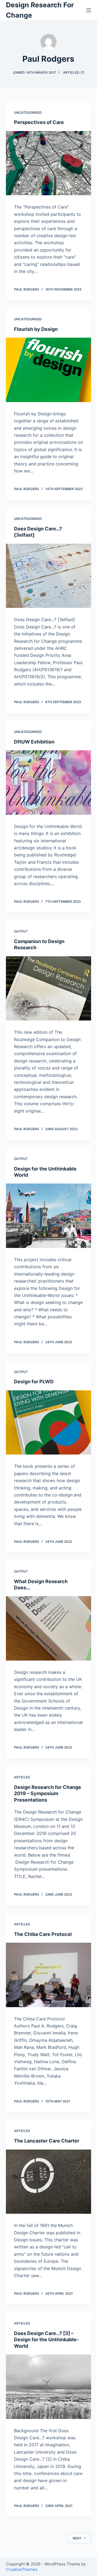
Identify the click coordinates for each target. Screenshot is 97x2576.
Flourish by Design (36, 329)
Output (21, 931)
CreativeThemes (22, 2569)
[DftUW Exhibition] (49, 782)
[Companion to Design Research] (49, 989)
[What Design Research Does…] (49, 1628)
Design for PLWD (34, 1382)
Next (77, 2538)
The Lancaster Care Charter (47, 2141)
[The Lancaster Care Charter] (49, 2182)
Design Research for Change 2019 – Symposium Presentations (48, 1794)
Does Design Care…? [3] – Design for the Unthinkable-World (46, 2340)
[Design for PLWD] (49, 1423)
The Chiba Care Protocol (43, 1934)
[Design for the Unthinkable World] (49, 1216)
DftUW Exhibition (34, 742)
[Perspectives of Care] (49, 163)
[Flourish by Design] (49, 370)
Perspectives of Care (39, 122)
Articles (22, 1777)
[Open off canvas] (89, 10)
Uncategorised (28, 113)
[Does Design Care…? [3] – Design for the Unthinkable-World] (49, 2387)
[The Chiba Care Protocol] (49, 1975)
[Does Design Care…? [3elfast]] (49, 576)
